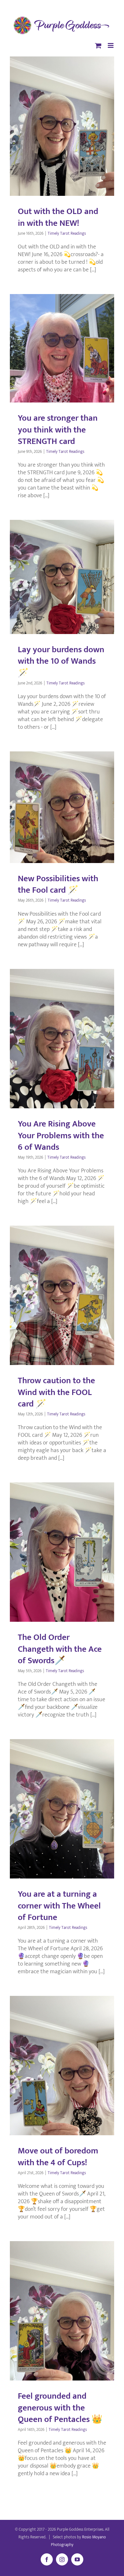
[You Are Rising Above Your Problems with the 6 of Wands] (62, 1039)
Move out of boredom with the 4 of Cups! (58, 2156)
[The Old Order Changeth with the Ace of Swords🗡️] (62, 1552)
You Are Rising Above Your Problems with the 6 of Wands (61, 1135)
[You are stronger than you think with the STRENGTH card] (62, 348)
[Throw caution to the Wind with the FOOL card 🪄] (62, 1295)
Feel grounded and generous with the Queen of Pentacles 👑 (60, 2407)
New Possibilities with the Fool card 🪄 (58, 884)
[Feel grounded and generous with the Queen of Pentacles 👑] (62, 2311)
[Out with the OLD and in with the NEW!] (62, 126)
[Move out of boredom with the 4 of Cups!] (62, 2066)
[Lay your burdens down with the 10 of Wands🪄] (62, 577)
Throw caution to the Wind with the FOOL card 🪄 (56, 1392)
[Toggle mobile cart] (98, 45)
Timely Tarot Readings (67, 233)
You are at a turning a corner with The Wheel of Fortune (59, 1905)
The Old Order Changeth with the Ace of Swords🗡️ (60, 1649)
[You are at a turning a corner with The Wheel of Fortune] (62, 1809)
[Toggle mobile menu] (111, 45)
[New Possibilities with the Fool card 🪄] (62, 807)
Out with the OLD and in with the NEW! (58, 217)
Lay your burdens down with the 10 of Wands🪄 (61, 661)
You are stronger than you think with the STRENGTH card (58, 429)
